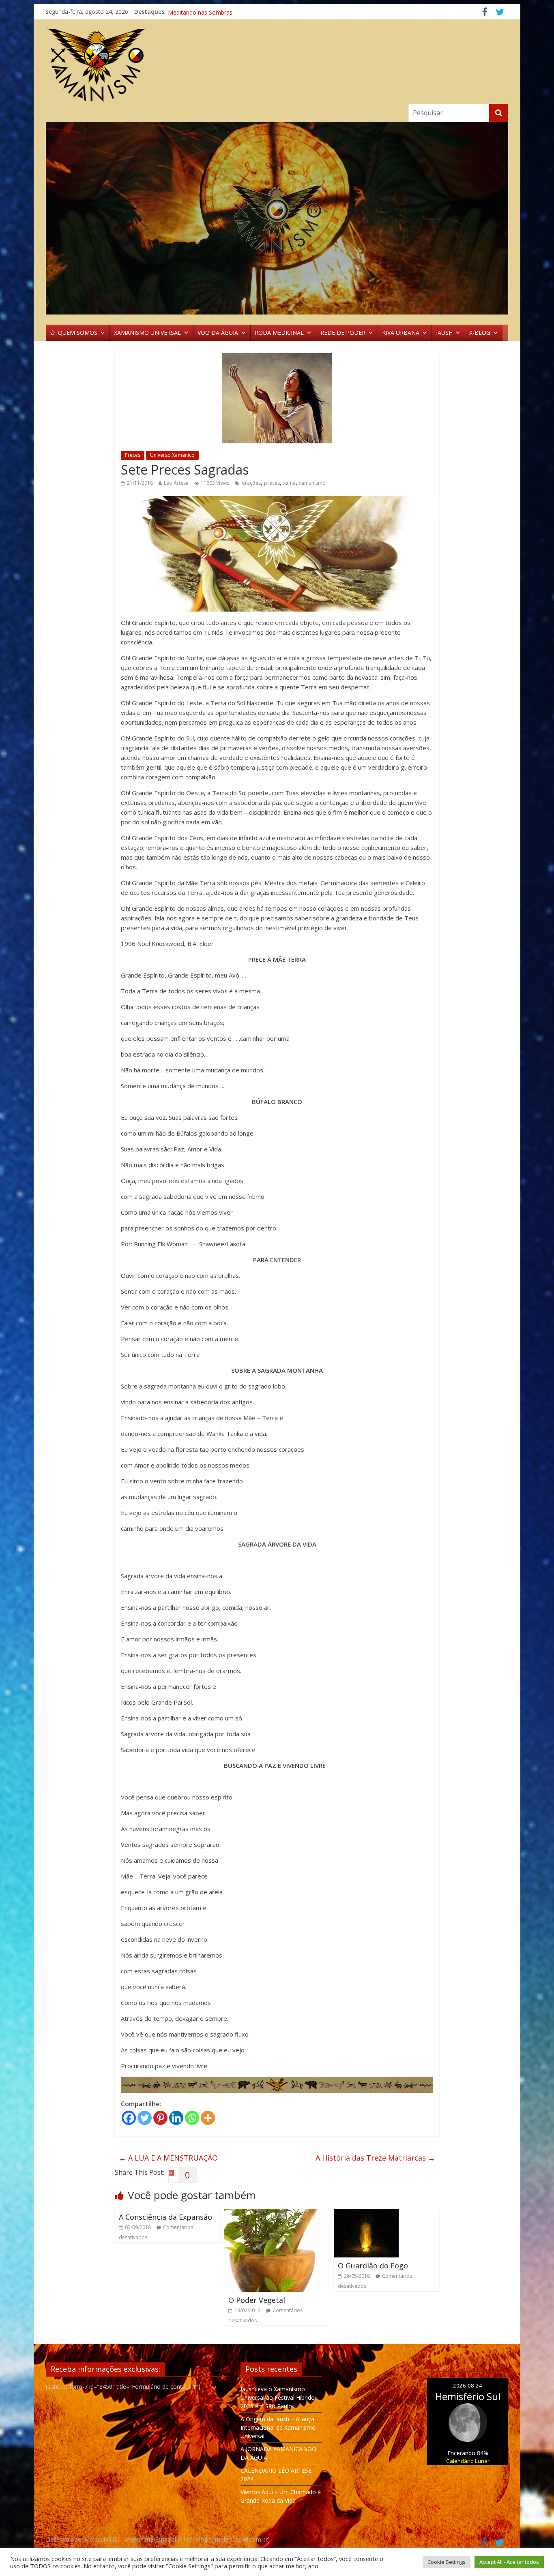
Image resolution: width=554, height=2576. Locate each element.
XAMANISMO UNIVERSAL (147, 333)
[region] (277, 218)
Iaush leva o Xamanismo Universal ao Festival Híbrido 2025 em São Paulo (278, 2397)
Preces (133, 455)
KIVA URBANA (401, 333)
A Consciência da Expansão (165, 2217)
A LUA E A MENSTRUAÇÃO (168, 2158)
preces (272, 483)
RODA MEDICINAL (279, 333)
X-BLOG (480, 333)
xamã (289, 483)
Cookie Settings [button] (447, 2562)
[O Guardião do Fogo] (366, 2214)
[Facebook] (129, 2118)
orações (251, 483)
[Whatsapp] (192, 2118)
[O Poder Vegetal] (277, 2214)
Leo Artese (176, 483)
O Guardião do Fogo (373, 2266)
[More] (208, 2118)
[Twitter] (145, 2118)
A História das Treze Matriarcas (375, 2158)
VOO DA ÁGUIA (218, 333)
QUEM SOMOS (78, 333)
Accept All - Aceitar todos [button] (509, 2562)
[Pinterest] (160, 2118)
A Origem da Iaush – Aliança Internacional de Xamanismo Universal (278, 2427)
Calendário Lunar (468, 2461)
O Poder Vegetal (257, 2300)
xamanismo (312, 483)
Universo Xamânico (172, 455)
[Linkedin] (176, 2118)
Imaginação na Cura (194, 12)
